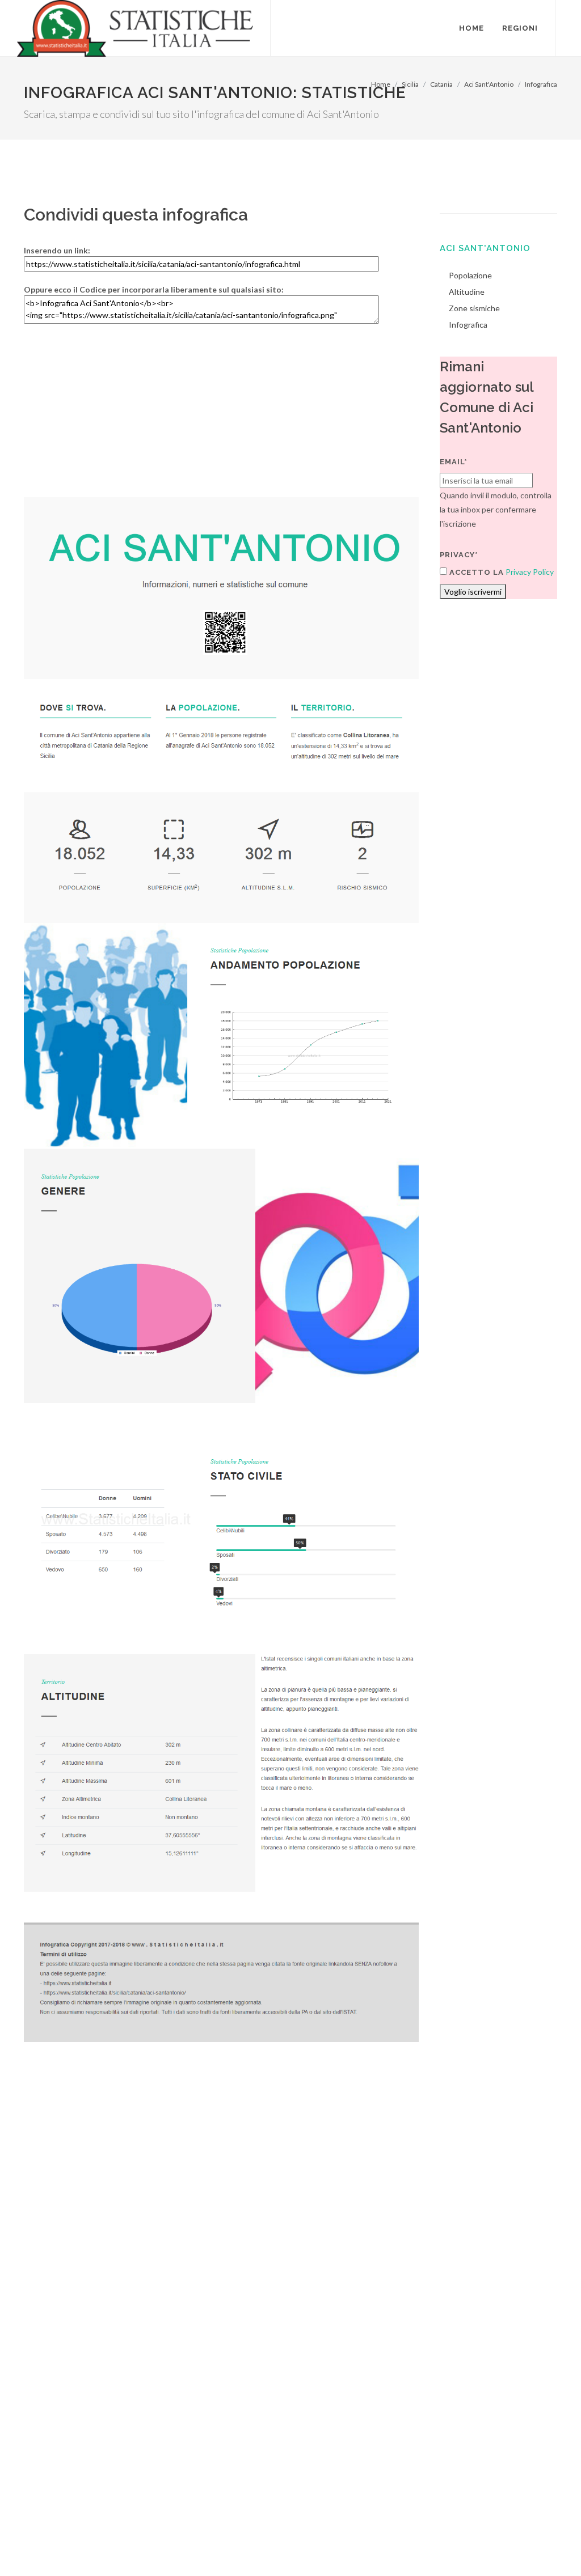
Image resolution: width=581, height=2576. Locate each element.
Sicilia (410, 84)
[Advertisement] (221, 418)
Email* (454, 462)
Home (381, 84)
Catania (441, 84)
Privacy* (459, 555)
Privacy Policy (530, 572)
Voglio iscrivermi (473, 592)
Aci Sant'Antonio (489, 84)
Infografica (541, 84)
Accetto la (475, 572)
